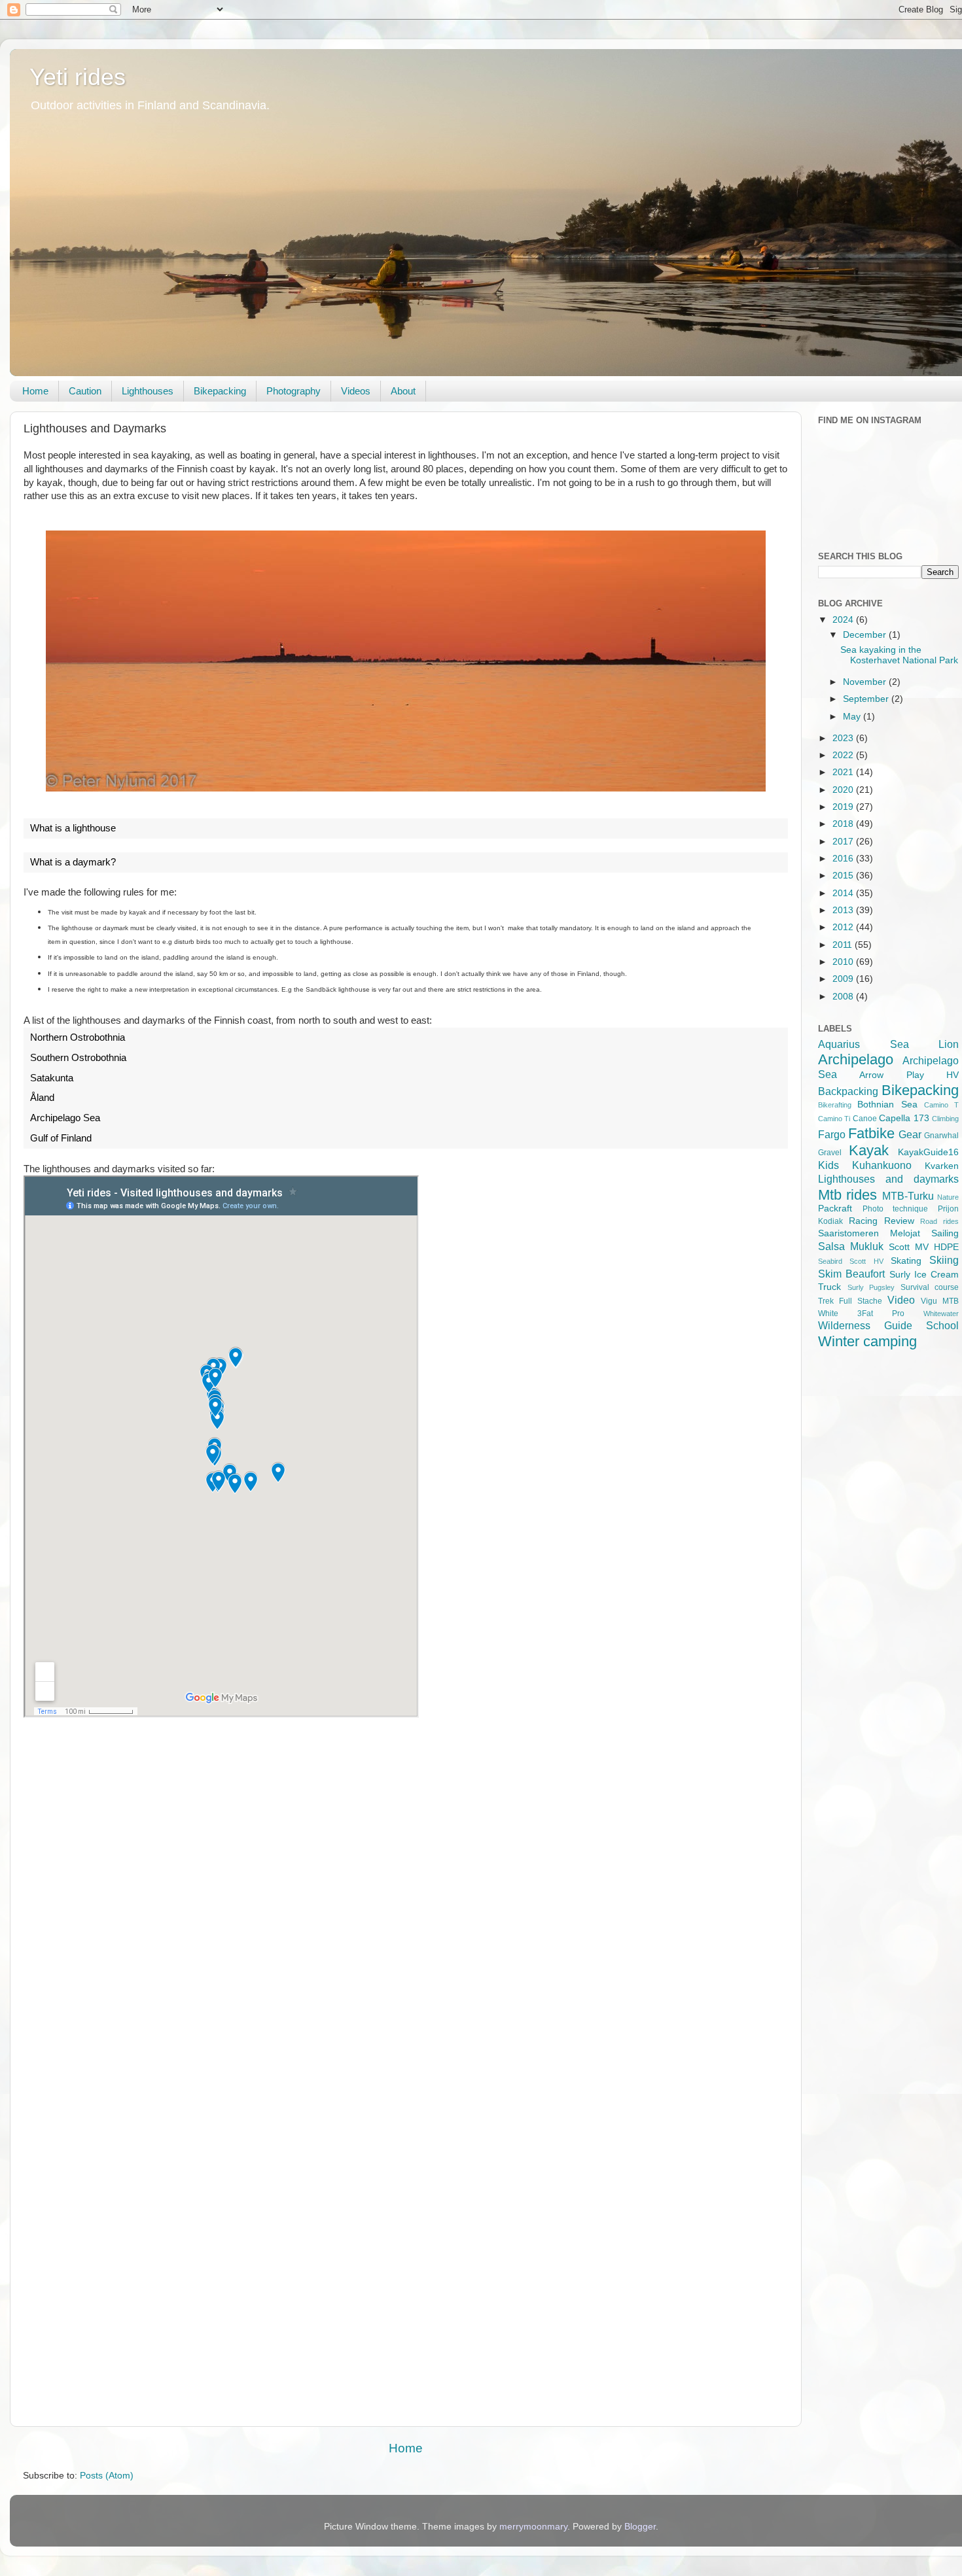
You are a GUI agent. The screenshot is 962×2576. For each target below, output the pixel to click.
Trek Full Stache (850, 1301)
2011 (844, 945)
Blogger (640, 2527)
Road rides (939, 1221)
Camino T (941, 1105)
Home (35, 391)
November (866, 682)
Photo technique (896, 1209)
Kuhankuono (882, 1165)
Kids (828, 1165)
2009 (844, 979)
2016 (844, 859)
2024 (844, 620)
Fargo (832, 1134)
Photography (294, 391)
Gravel (830, 1153)
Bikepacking (220, 391)
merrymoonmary (533, 2527)
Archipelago (856, 1059)
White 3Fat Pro (861, 1314)
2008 (844, 997)
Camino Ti (834, 1119)
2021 (844, 772)
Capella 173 (904, 1118)
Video (901, 1300)
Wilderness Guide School (888, 1325)
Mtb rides (847, 1195)
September (867, 699)
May (853, 717)
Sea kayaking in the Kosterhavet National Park (899, 655)
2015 (844, 876)
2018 (844, 824)
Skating (906, 1261)
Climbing (945, 1119)
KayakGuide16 (928, 1152)
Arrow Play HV (909, 1075)
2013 (844, 910)
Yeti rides (78, 77)
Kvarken (942, 1166)
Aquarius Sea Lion (888, 1044)
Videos (356, 391)
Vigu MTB (940, 1301)
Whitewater (941, 1314)
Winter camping (867, 1341)
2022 (844, 755)
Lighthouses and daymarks (888, 1179)
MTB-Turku (908, 1196)
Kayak (869, 1150)
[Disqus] (406, 1910)
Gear (910, 1134)
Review (899, 1221)
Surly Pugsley (871, 1287)
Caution (85, 391)
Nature (948, 1197)
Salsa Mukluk (851, 1246)
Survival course (930, 1287)
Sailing (945, 1233)
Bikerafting (835, 1105)
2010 (844, 962)
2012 (844, 927)
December (866, 635)
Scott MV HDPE (924, 1247)
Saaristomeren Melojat (869, 1233)
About (403, 391)
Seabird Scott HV (851, 1261)
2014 (844, 893)
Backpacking (848, 1091)
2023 (844, 738)
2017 (844, 842)
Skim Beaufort (851, 1274)
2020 (844, 790)
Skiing (944, 1260)
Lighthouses (148, 391)
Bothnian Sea (887, 1105)
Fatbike (871, 1133)
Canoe (865, 1119)
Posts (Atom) (107, 2476)
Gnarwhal (941, 1136)
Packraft (835, 1209)
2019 (844, 807)
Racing (863, 1221)
